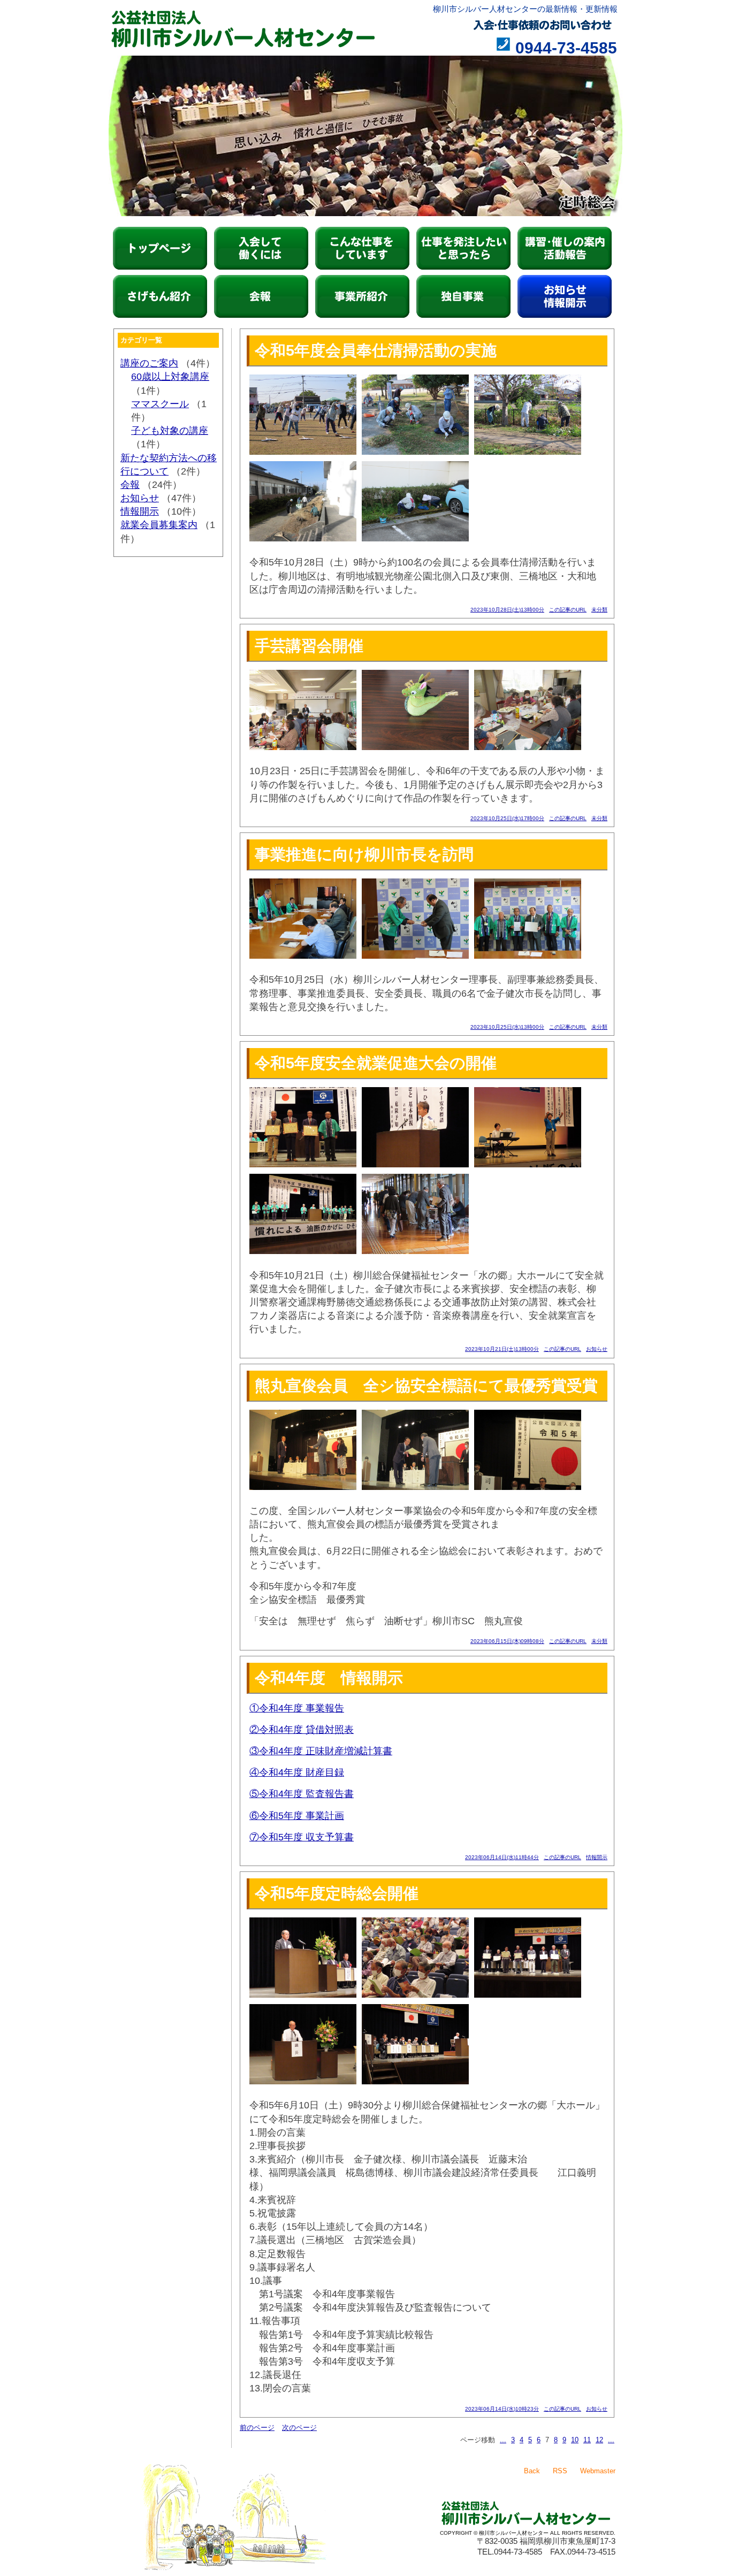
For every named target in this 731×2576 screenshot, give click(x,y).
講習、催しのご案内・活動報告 (565, 248)
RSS (560, 2471)
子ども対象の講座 (170, 431)
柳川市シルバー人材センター (160, 248)
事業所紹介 (362, 296)
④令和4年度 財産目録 (297, 1772)
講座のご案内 (149, 363)
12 (599, 2440)
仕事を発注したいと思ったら (463, 248)
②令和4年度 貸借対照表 (302, 1730)
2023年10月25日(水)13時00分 (507, 1027)
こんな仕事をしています (362, 248)
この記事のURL (568, 610)
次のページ (299, 2428)
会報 (261, 296)
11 (587, 2440)
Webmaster (598, 2471)
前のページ (257, 2428)
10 (575, 2440)
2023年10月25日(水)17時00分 (507, 818)
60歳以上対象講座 (170, 377)
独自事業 (463, 296)
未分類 (599, 610)
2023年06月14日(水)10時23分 (502, 2409)
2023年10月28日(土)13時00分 (507, 610)
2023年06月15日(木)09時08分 (507, 1641)
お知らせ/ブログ (565, 296)
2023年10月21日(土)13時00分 (502, 1349)
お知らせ (597, 1349)
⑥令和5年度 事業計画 (297, 1816)
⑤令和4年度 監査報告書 (302, 1794)
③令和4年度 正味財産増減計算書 (321, 1751)
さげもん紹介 (160, 296)
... (503, 2440)
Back (532, 2471)
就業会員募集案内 (159, 525)
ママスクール (160, 404)
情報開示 (597, 1857)
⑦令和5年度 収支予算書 (302, 1837)
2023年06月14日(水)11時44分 (502, 1857)
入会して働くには (261, 248)
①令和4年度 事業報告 (297, 1708)
